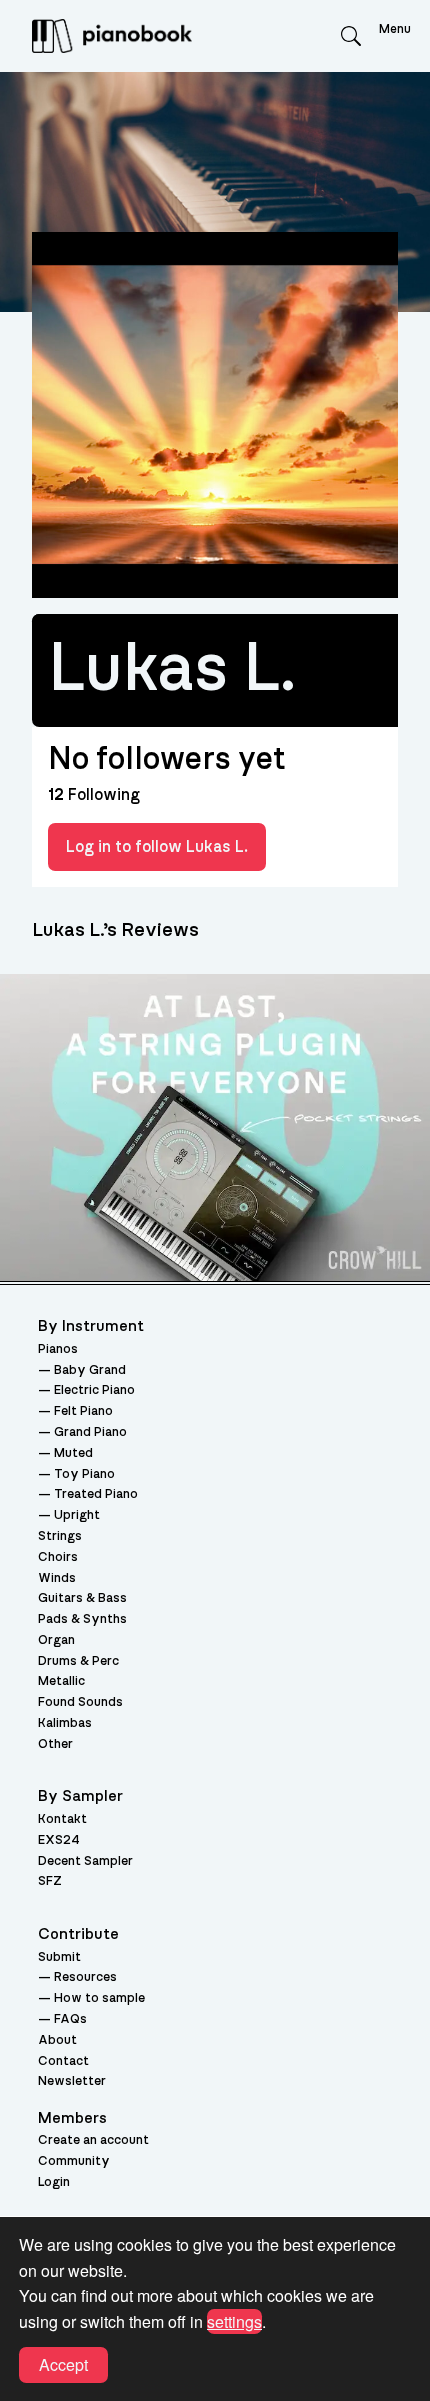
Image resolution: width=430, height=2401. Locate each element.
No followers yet (166, 759)
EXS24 (59, 1840)
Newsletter (72, 2081)
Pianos (58, 1349)
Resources (85, 1977)
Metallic (61, 1681)
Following (94, 795)
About (57, 2040)
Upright (77, 1515)
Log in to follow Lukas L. (157, 847)
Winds (57, 1578)
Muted (73, 1453)
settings (234, 2321)
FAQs (70, 2019)
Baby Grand (90, 1370)
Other (55, 1744)
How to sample (99, 1998)
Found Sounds (80, 1702)
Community (74, 2161)
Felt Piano (83, 1411)
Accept (63, 2364)
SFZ (50, 1881)
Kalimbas (65, 1723)
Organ (56, 1640)
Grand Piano (90, 1432)
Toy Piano (84, 1474)
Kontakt (62, 1819)
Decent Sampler (85, 1861)
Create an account (93, 2140)
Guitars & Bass (82, 1598)
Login (54, 2182)
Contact (63, 2061)
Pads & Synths (82, 1619)
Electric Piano (94, 1390)
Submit (59, 1957)
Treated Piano (96, 1494)
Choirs (58, 1557)
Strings (60, 1536)
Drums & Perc (78, 1661)
